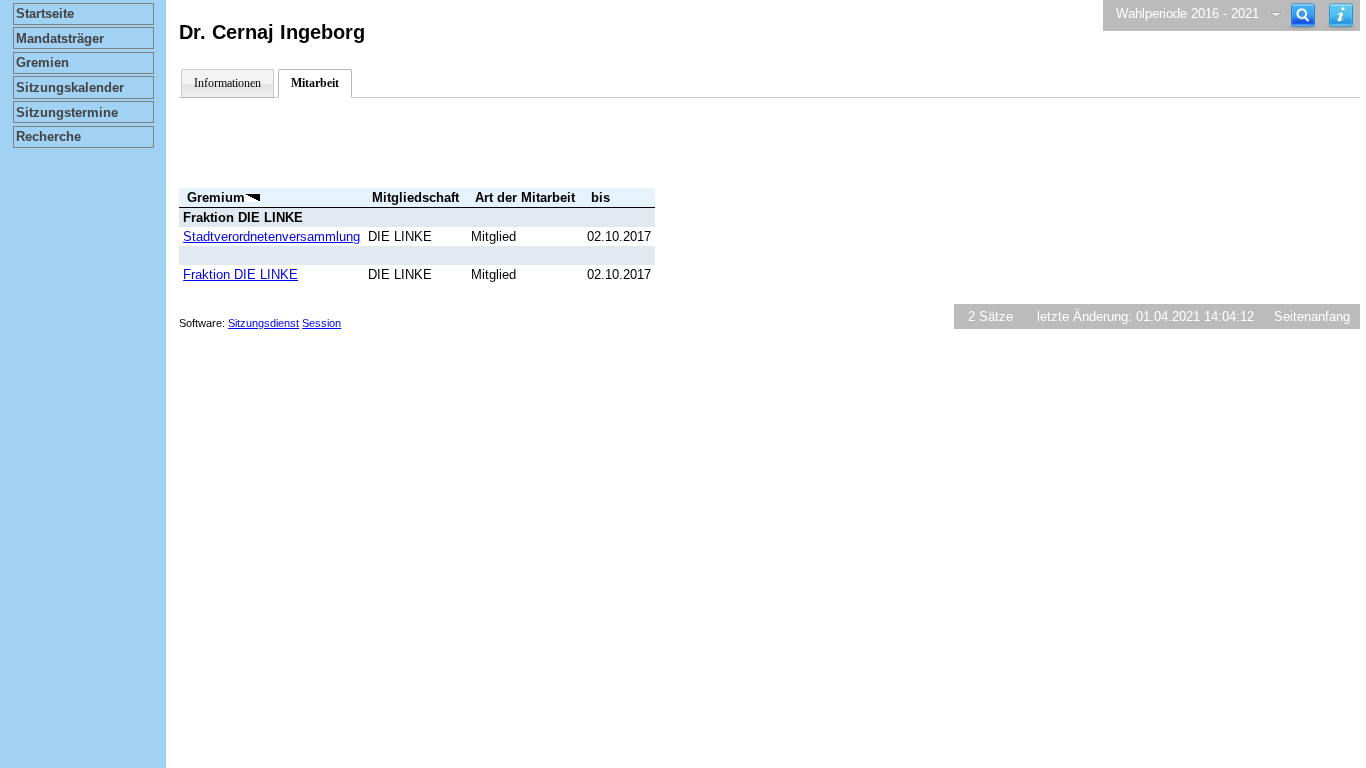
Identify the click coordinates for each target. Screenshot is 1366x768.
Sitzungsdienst (263, 323)
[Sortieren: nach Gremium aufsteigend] (253, 197)
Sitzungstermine (67, 112)
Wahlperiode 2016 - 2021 (1187, 13)
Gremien (42, 62)
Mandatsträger (60, 38)
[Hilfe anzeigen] (1341, 15)
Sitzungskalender (70, 87)
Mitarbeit (315, 83)
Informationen (227, 83)
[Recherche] (1303, 15)
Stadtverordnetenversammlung (271, 236)
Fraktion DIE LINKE (240, 274)
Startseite (45, 13)
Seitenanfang (1312, 316)
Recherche (48, 136)
